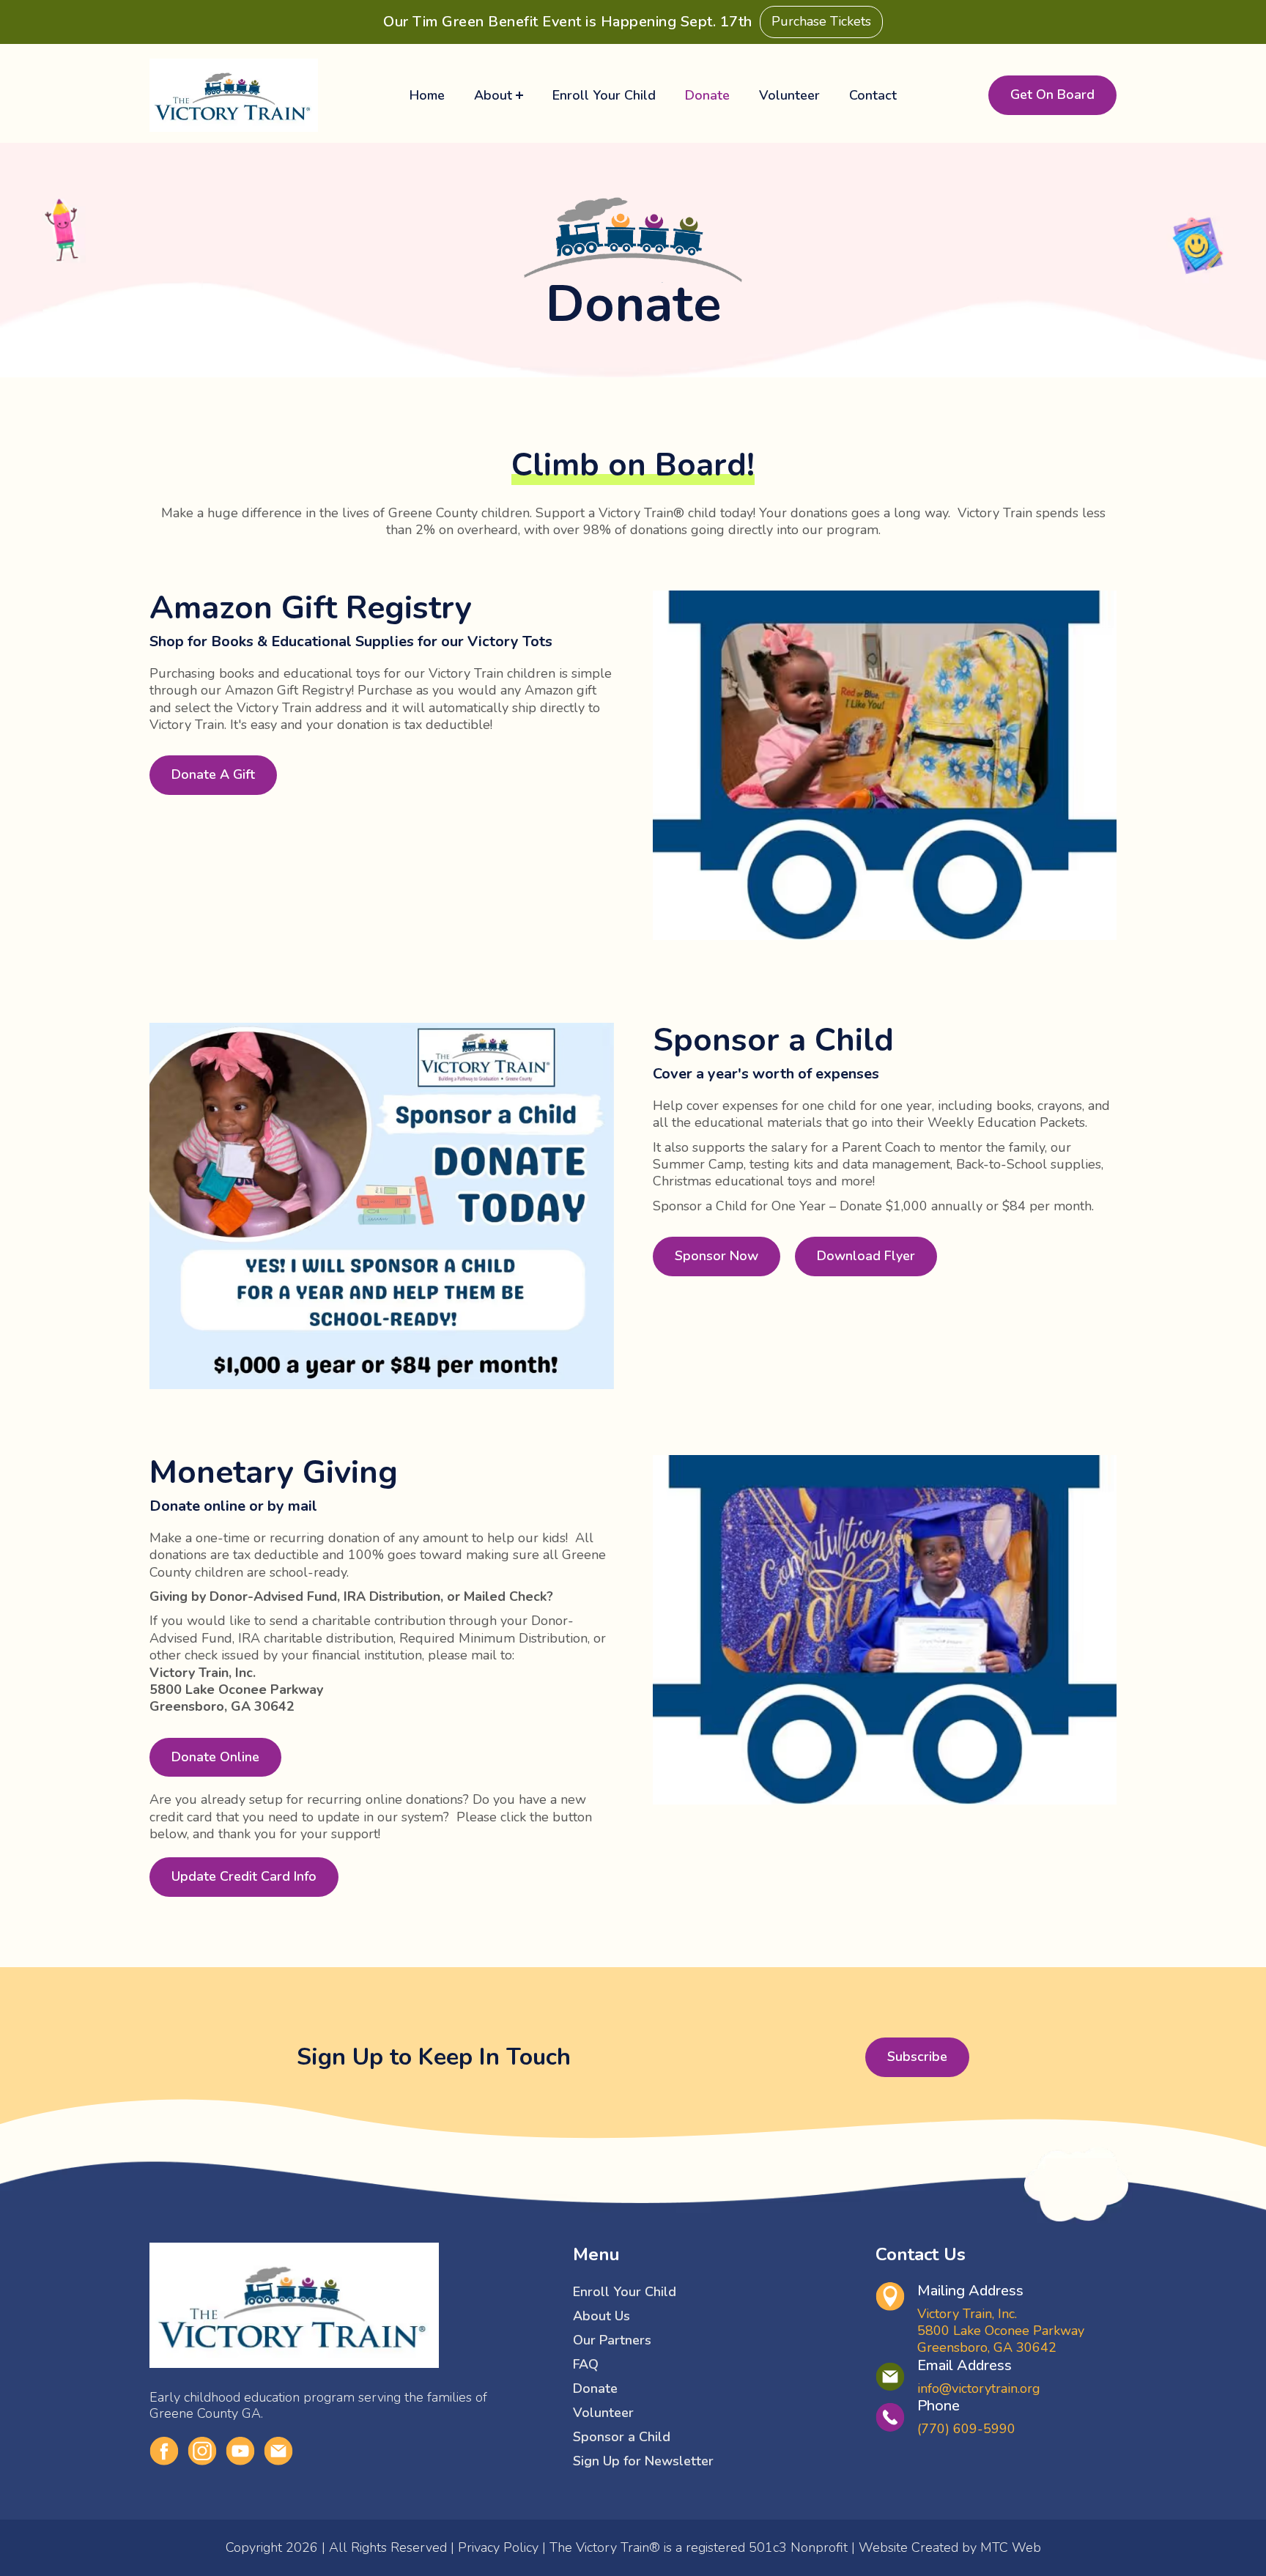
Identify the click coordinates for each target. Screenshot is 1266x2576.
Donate (707, 95)
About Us (601, 2316)
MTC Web (1011, 2547)
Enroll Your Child (604, 95)
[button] (499, 95)
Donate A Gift (213, 774)
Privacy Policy (498, 2547)
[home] (234, 95)
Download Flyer (866, 1256)
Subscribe (917, 2057)
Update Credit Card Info (244, 1876)
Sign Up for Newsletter (643, 2461)
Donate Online (215, 1757)
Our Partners (612, 2340)
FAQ (586, 2364)
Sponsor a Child (622, 2437)
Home (427, 95)
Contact (873, 95)
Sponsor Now (717, 1256)
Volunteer (789, 95)
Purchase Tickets (821, 21)
